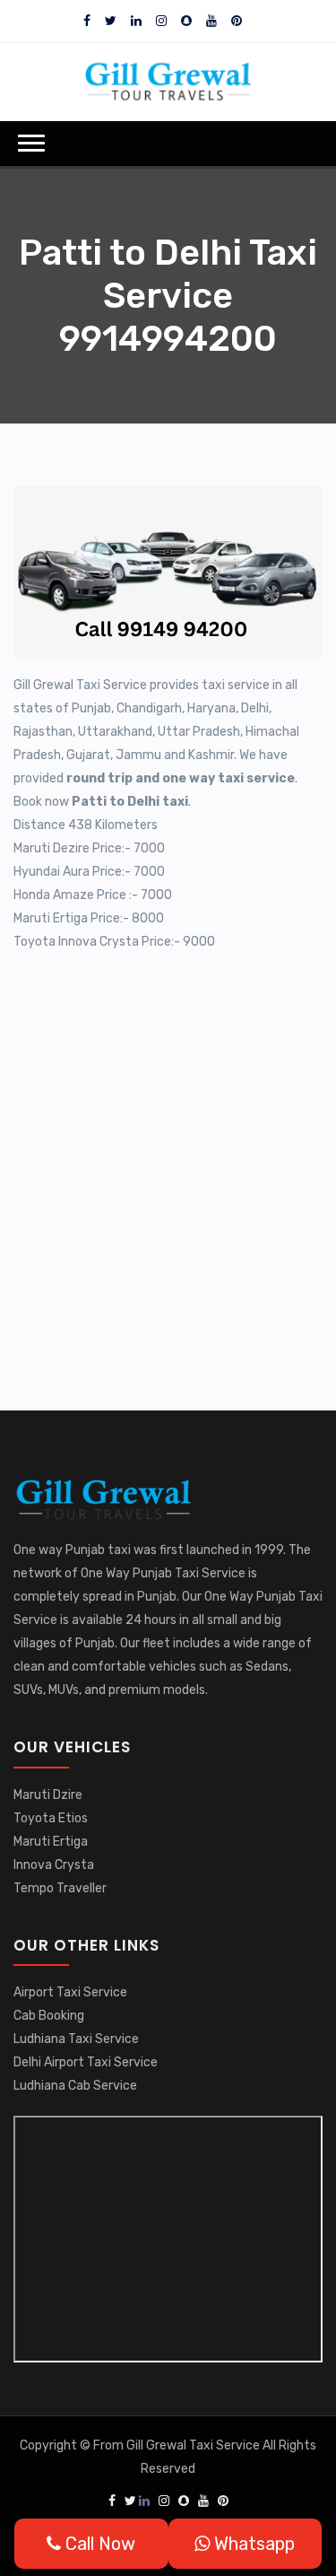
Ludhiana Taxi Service (76, 2039)
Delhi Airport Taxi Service (86, 2062)
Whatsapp (252, 2544)
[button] (31, 143)
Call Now (98, 2544)
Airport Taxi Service (70, 1992)
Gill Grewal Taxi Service (194, 2445)
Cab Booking (49, 2016)
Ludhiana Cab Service (75, 2086)
